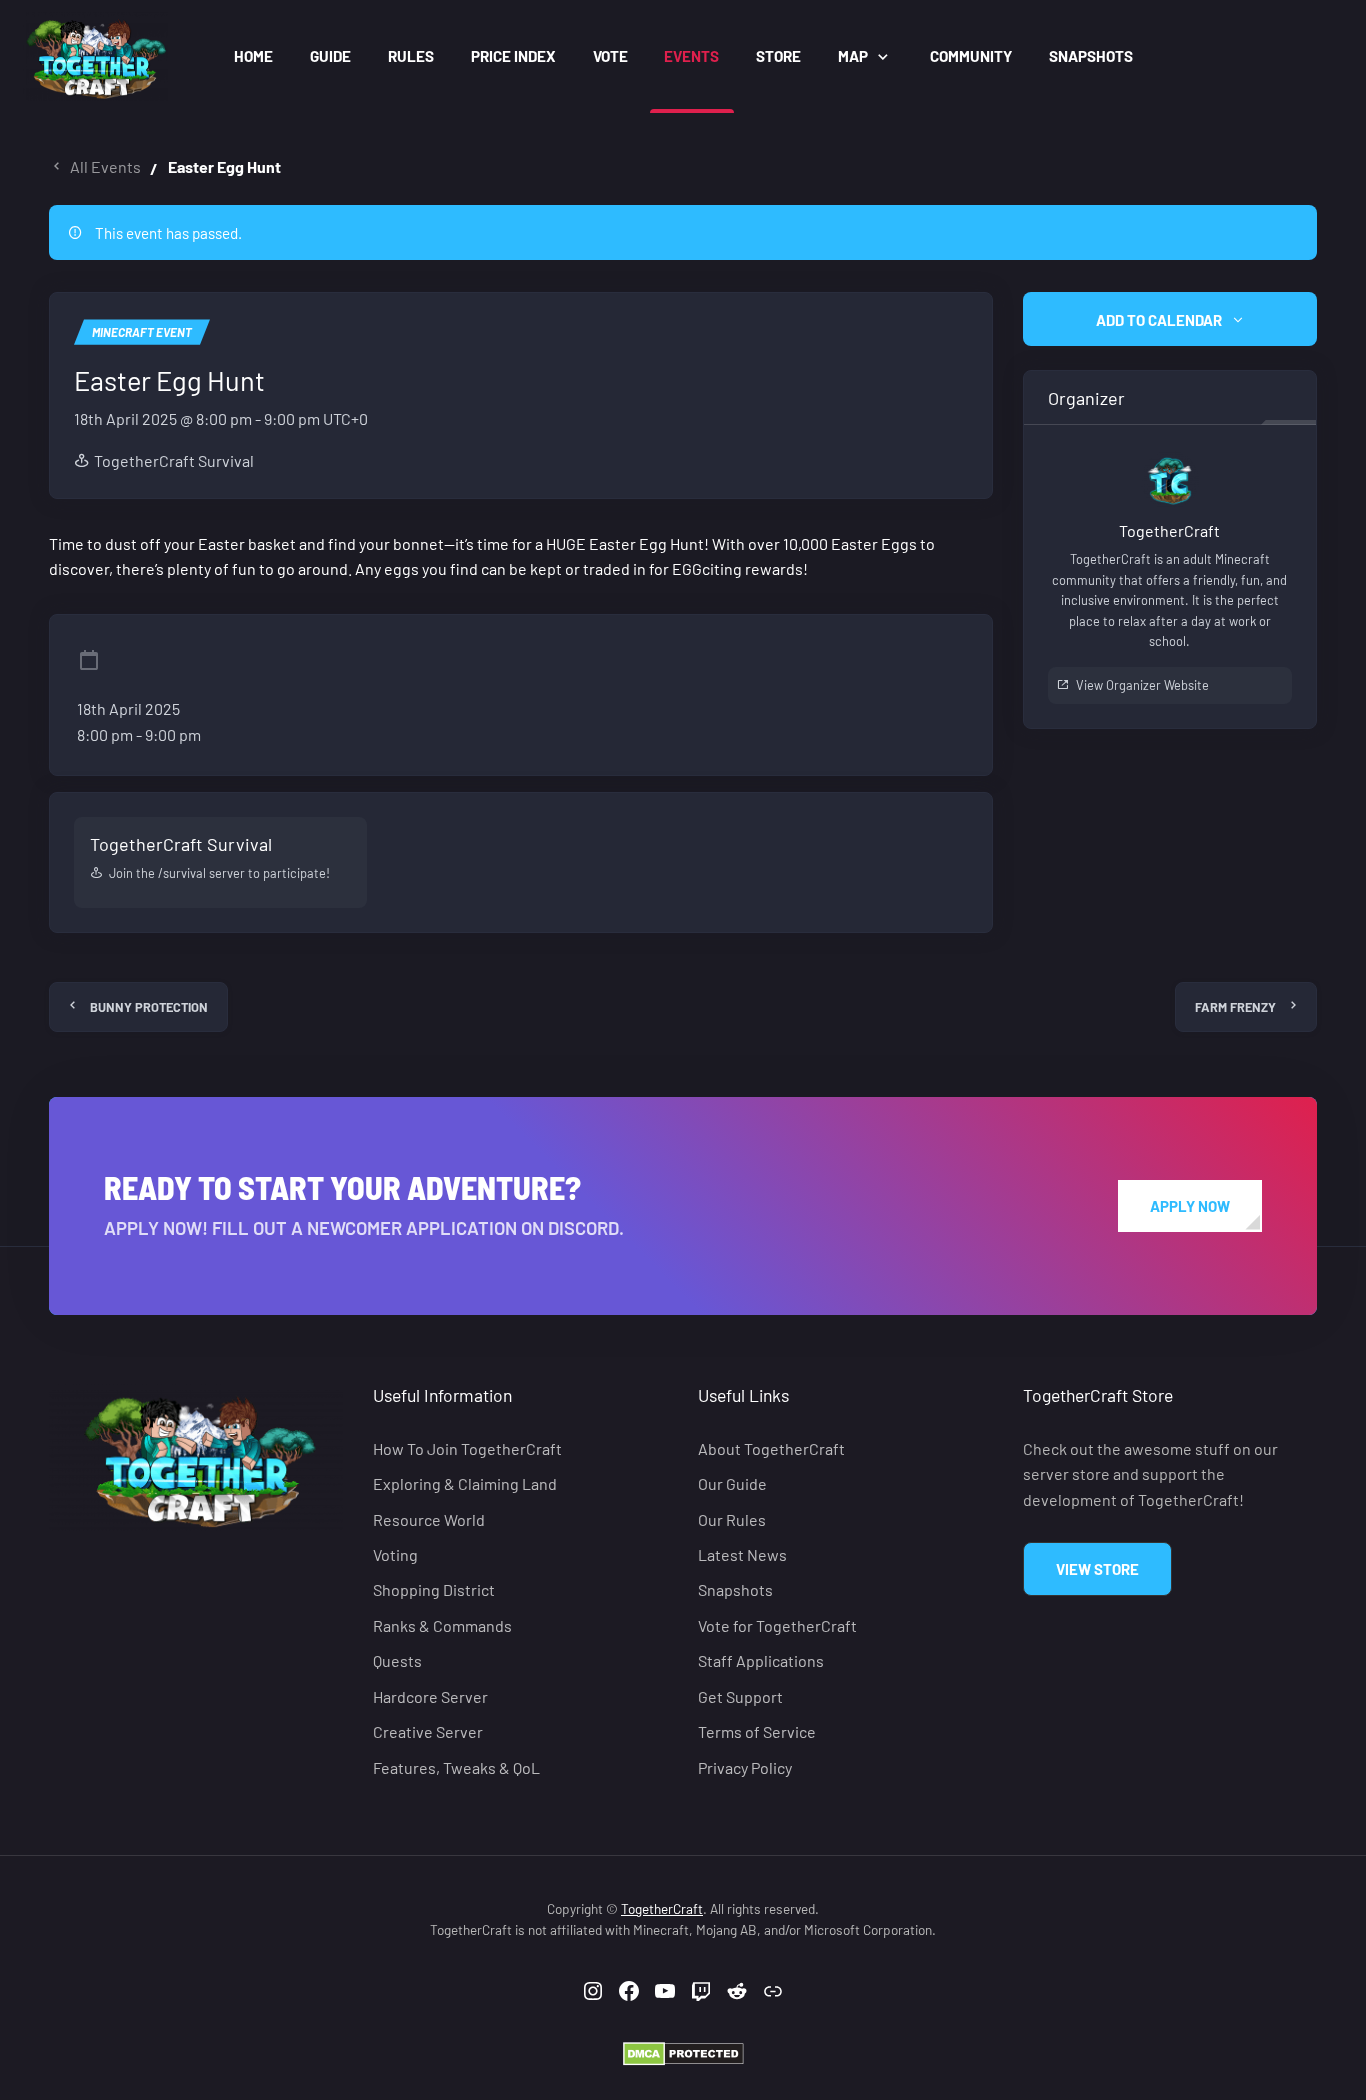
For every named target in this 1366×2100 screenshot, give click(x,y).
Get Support (740, 1696)
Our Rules (732, 1519)
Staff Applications (761, 1661)
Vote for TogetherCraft (777, 1625)
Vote (610, 56)
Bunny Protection (149, 1007)
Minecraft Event (142, 332)
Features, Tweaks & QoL (456, 1767)
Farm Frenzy (1235, 1007)
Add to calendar (1159, 320)
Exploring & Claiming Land (465, 1483)
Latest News (742, 1554)
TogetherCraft (662, 1908)
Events (691, 56)
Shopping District (434, 1590)
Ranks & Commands (442, 1625)
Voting (395, 1554)
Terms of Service (757, 1732)
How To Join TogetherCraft (467, 1448)
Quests (397, 1661)
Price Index (513, 56)
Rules (411, 56)
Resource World (429, 1519)
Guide (330, 56)
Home (253, 56)
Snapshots (1091, 56)
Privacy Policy (745, 1767)
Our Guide (732, 1483)
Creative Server (428, 1732)
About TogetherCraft (771, 1448)
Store (778, 56)
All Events (105, 166)
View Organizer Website (1142, 686)
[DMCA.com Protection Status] (683, 2051)
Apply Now (1190, 1206)
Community (971, 56)
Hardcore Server (430, 1696)
